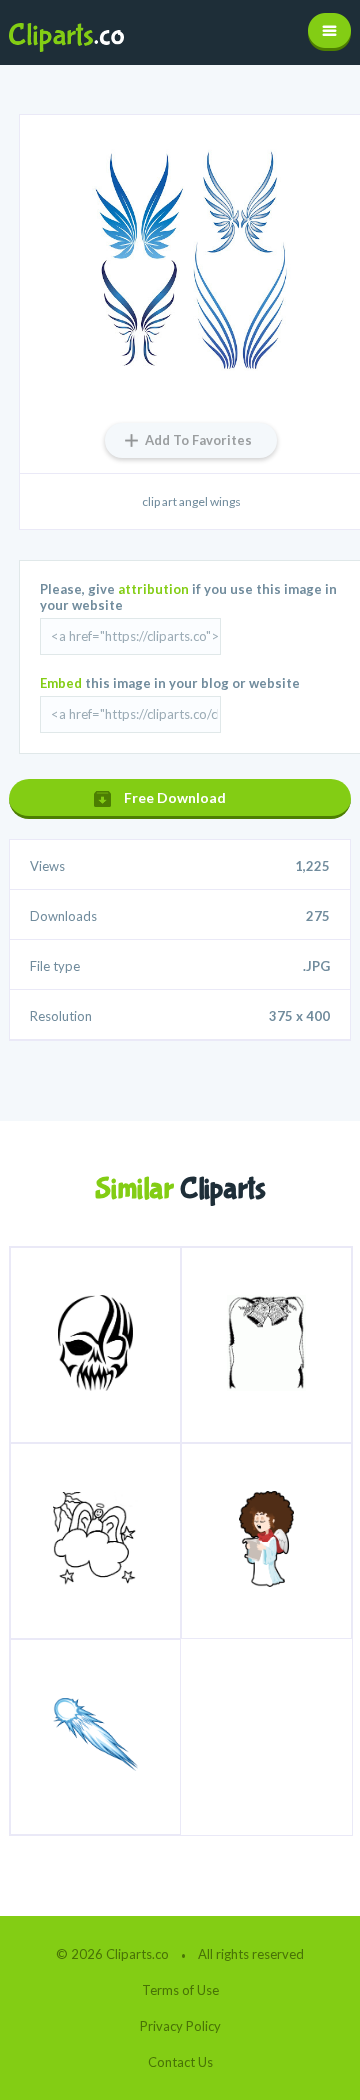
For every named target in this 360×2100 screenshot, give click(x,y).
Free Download (175, 797)
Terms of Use (180, 1990)
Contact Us (180, 2062)
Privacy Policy (180, 2026)
